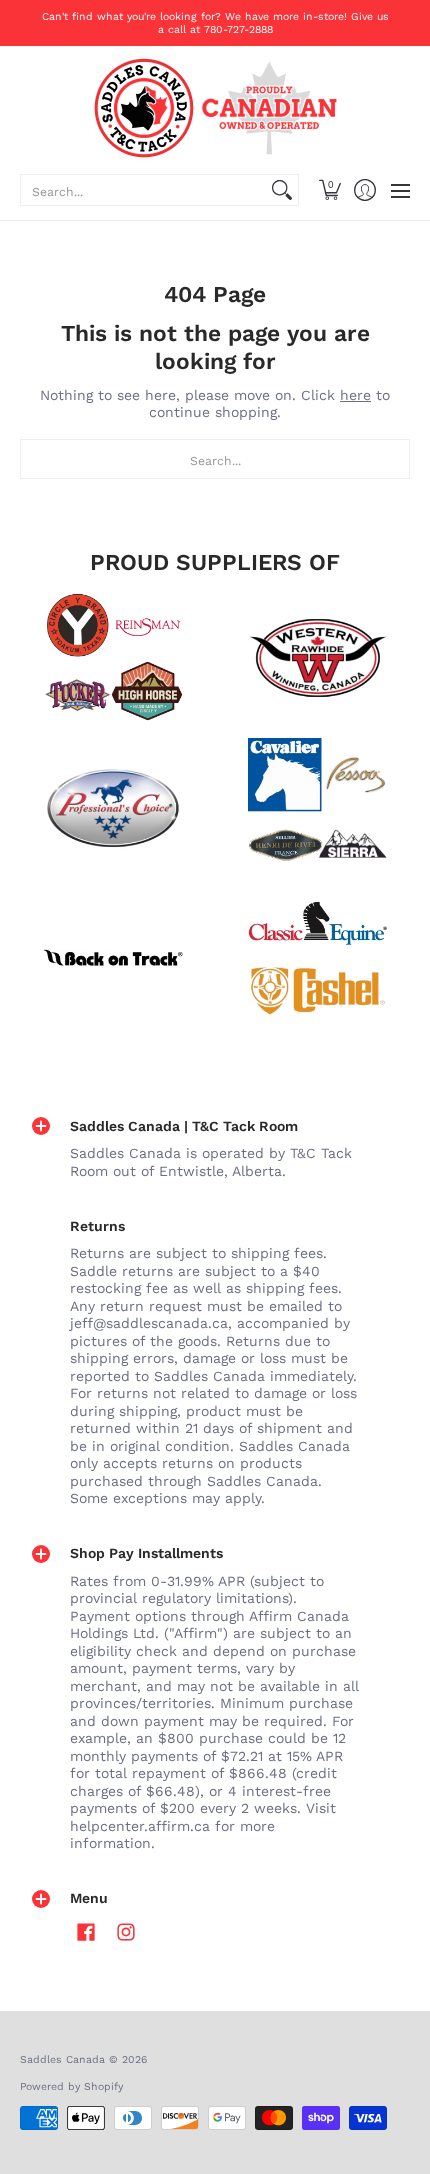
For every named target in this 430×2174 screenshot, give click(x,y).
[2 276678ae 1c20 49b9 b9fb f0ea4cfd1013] (112, 658)
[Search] (282, 190)
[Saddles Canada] (215, 108)
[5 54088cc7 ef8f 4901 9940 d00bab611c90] (112, 958)
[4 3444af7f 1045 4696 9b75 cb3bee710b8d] (317, 808)
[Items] (317, 958)
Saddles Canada (62, 2059)
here (355, 395)
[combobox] (143, 190)
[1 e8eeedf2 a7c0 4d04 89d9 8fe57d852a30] (112, 808)
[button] (329, 190)
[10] (317, 658)
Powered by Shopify (71, 2086)
